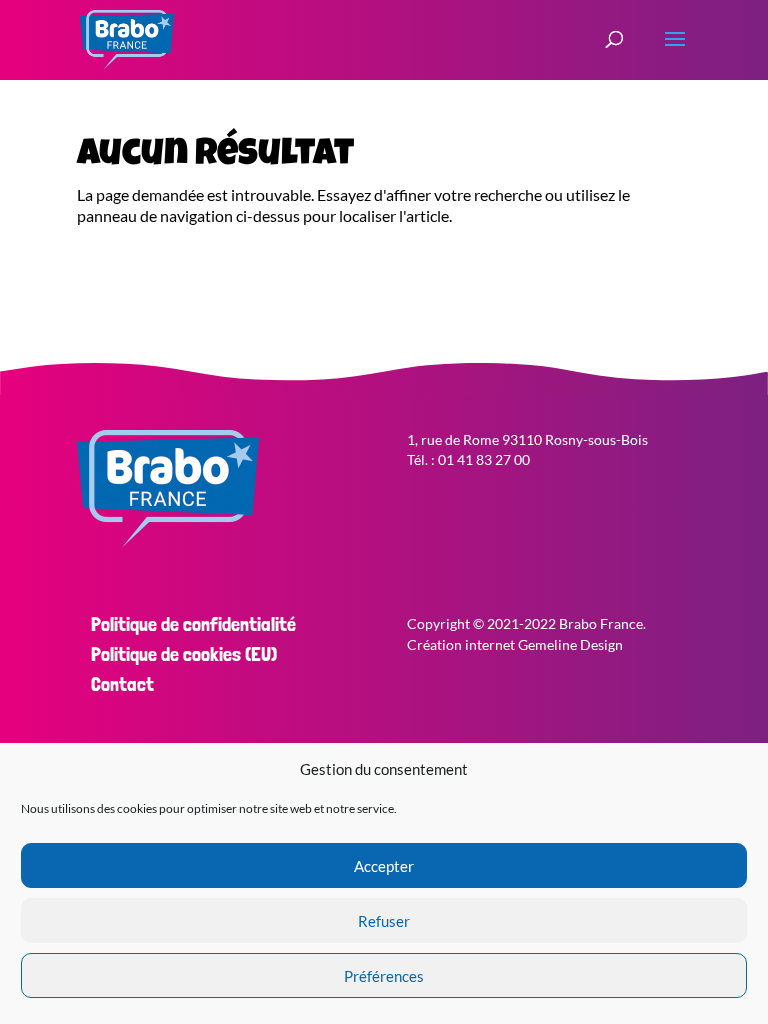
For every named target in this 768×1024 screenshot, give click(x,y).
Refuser (384, 921)
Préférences (384, 976)
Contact (122, 684)
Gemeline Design (570, 644)
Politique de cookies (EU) (184, 654)
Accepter (384, 866)
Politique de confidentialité (193, 624)
